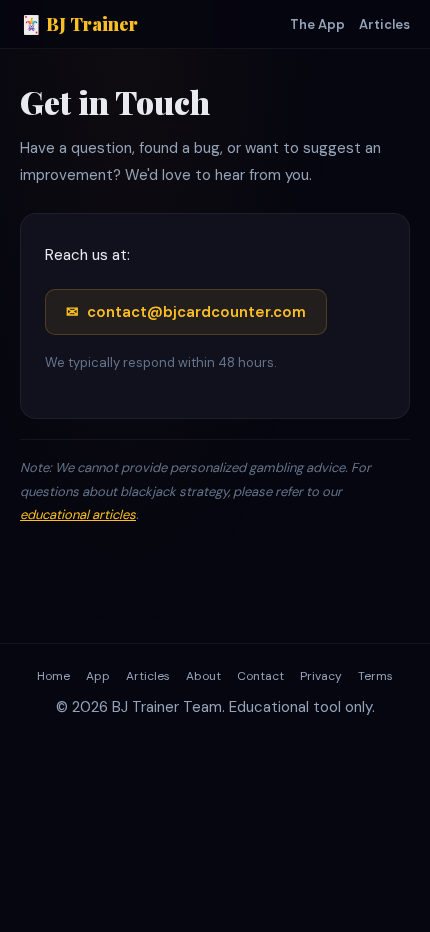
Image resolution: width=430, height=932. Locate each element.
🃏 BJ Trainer (79, 24)
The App (317, 24)
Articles (384, 24)
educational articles (78, 514)
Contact (260, 676)
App (98, 676)
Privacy (321, 676)
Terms (375, 676)
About (203, 676)
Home (53, 676)
